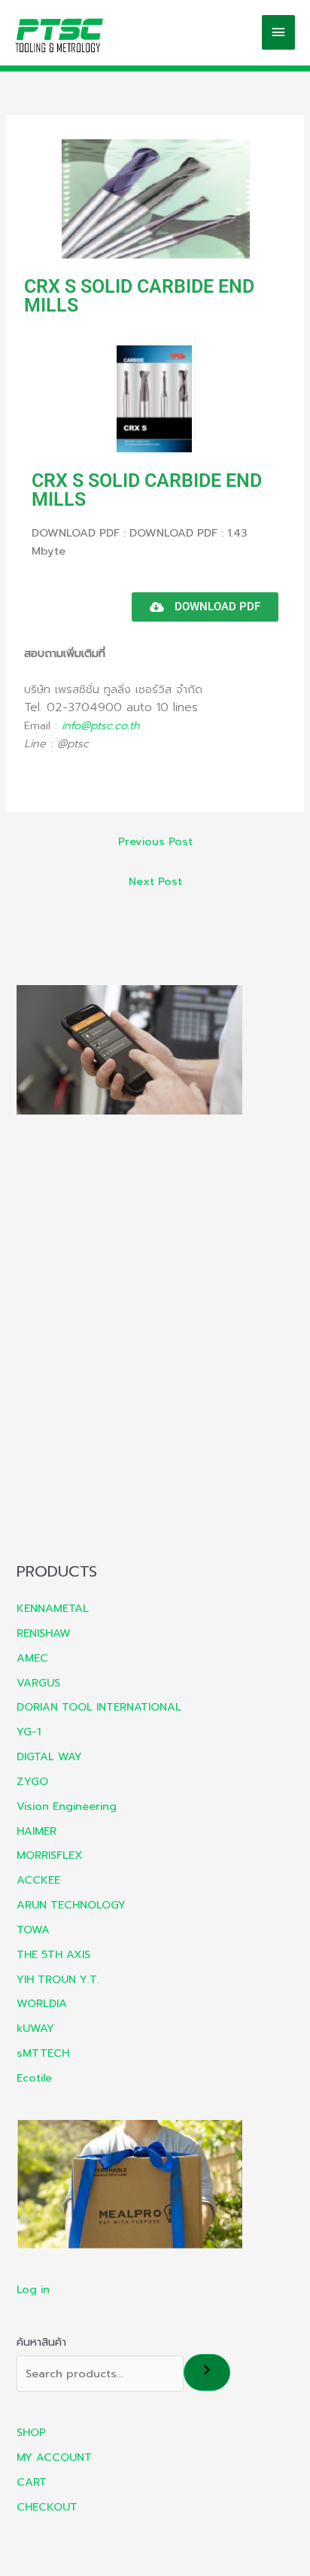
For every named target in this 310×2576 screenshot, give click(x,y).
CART (32, 2482)
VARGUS (38, 1683)
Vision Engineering (67, 1806)
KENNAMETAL (53, 1608)
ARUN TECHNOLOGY (71, 1905)
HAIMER (36, 1831)
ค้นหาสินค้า (41, 2342)
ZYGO (32, 1781)
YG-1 (29, 1732)
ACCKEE (38, 1880)
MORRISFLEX (50, 1855)
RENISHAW (44, 1633)
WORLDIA (42, 2003)
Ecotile (34, 2078)
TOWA (33, 1930)
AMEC (32, 1658)
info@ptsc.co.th (101, 725)
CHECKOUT (47, 2507)
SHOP (31, 2432)
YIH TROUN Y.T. (58, 1979)
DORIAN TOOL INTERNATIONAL (99, 1707)
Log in (33, 2289)
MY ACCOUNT (54, 2457)
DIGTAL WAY (49, 1756)
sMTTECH (43, 2053)
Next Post (155, 881)
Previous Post (155, 841)
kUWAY (35, 2028)
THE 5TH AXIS (53, 1954)
